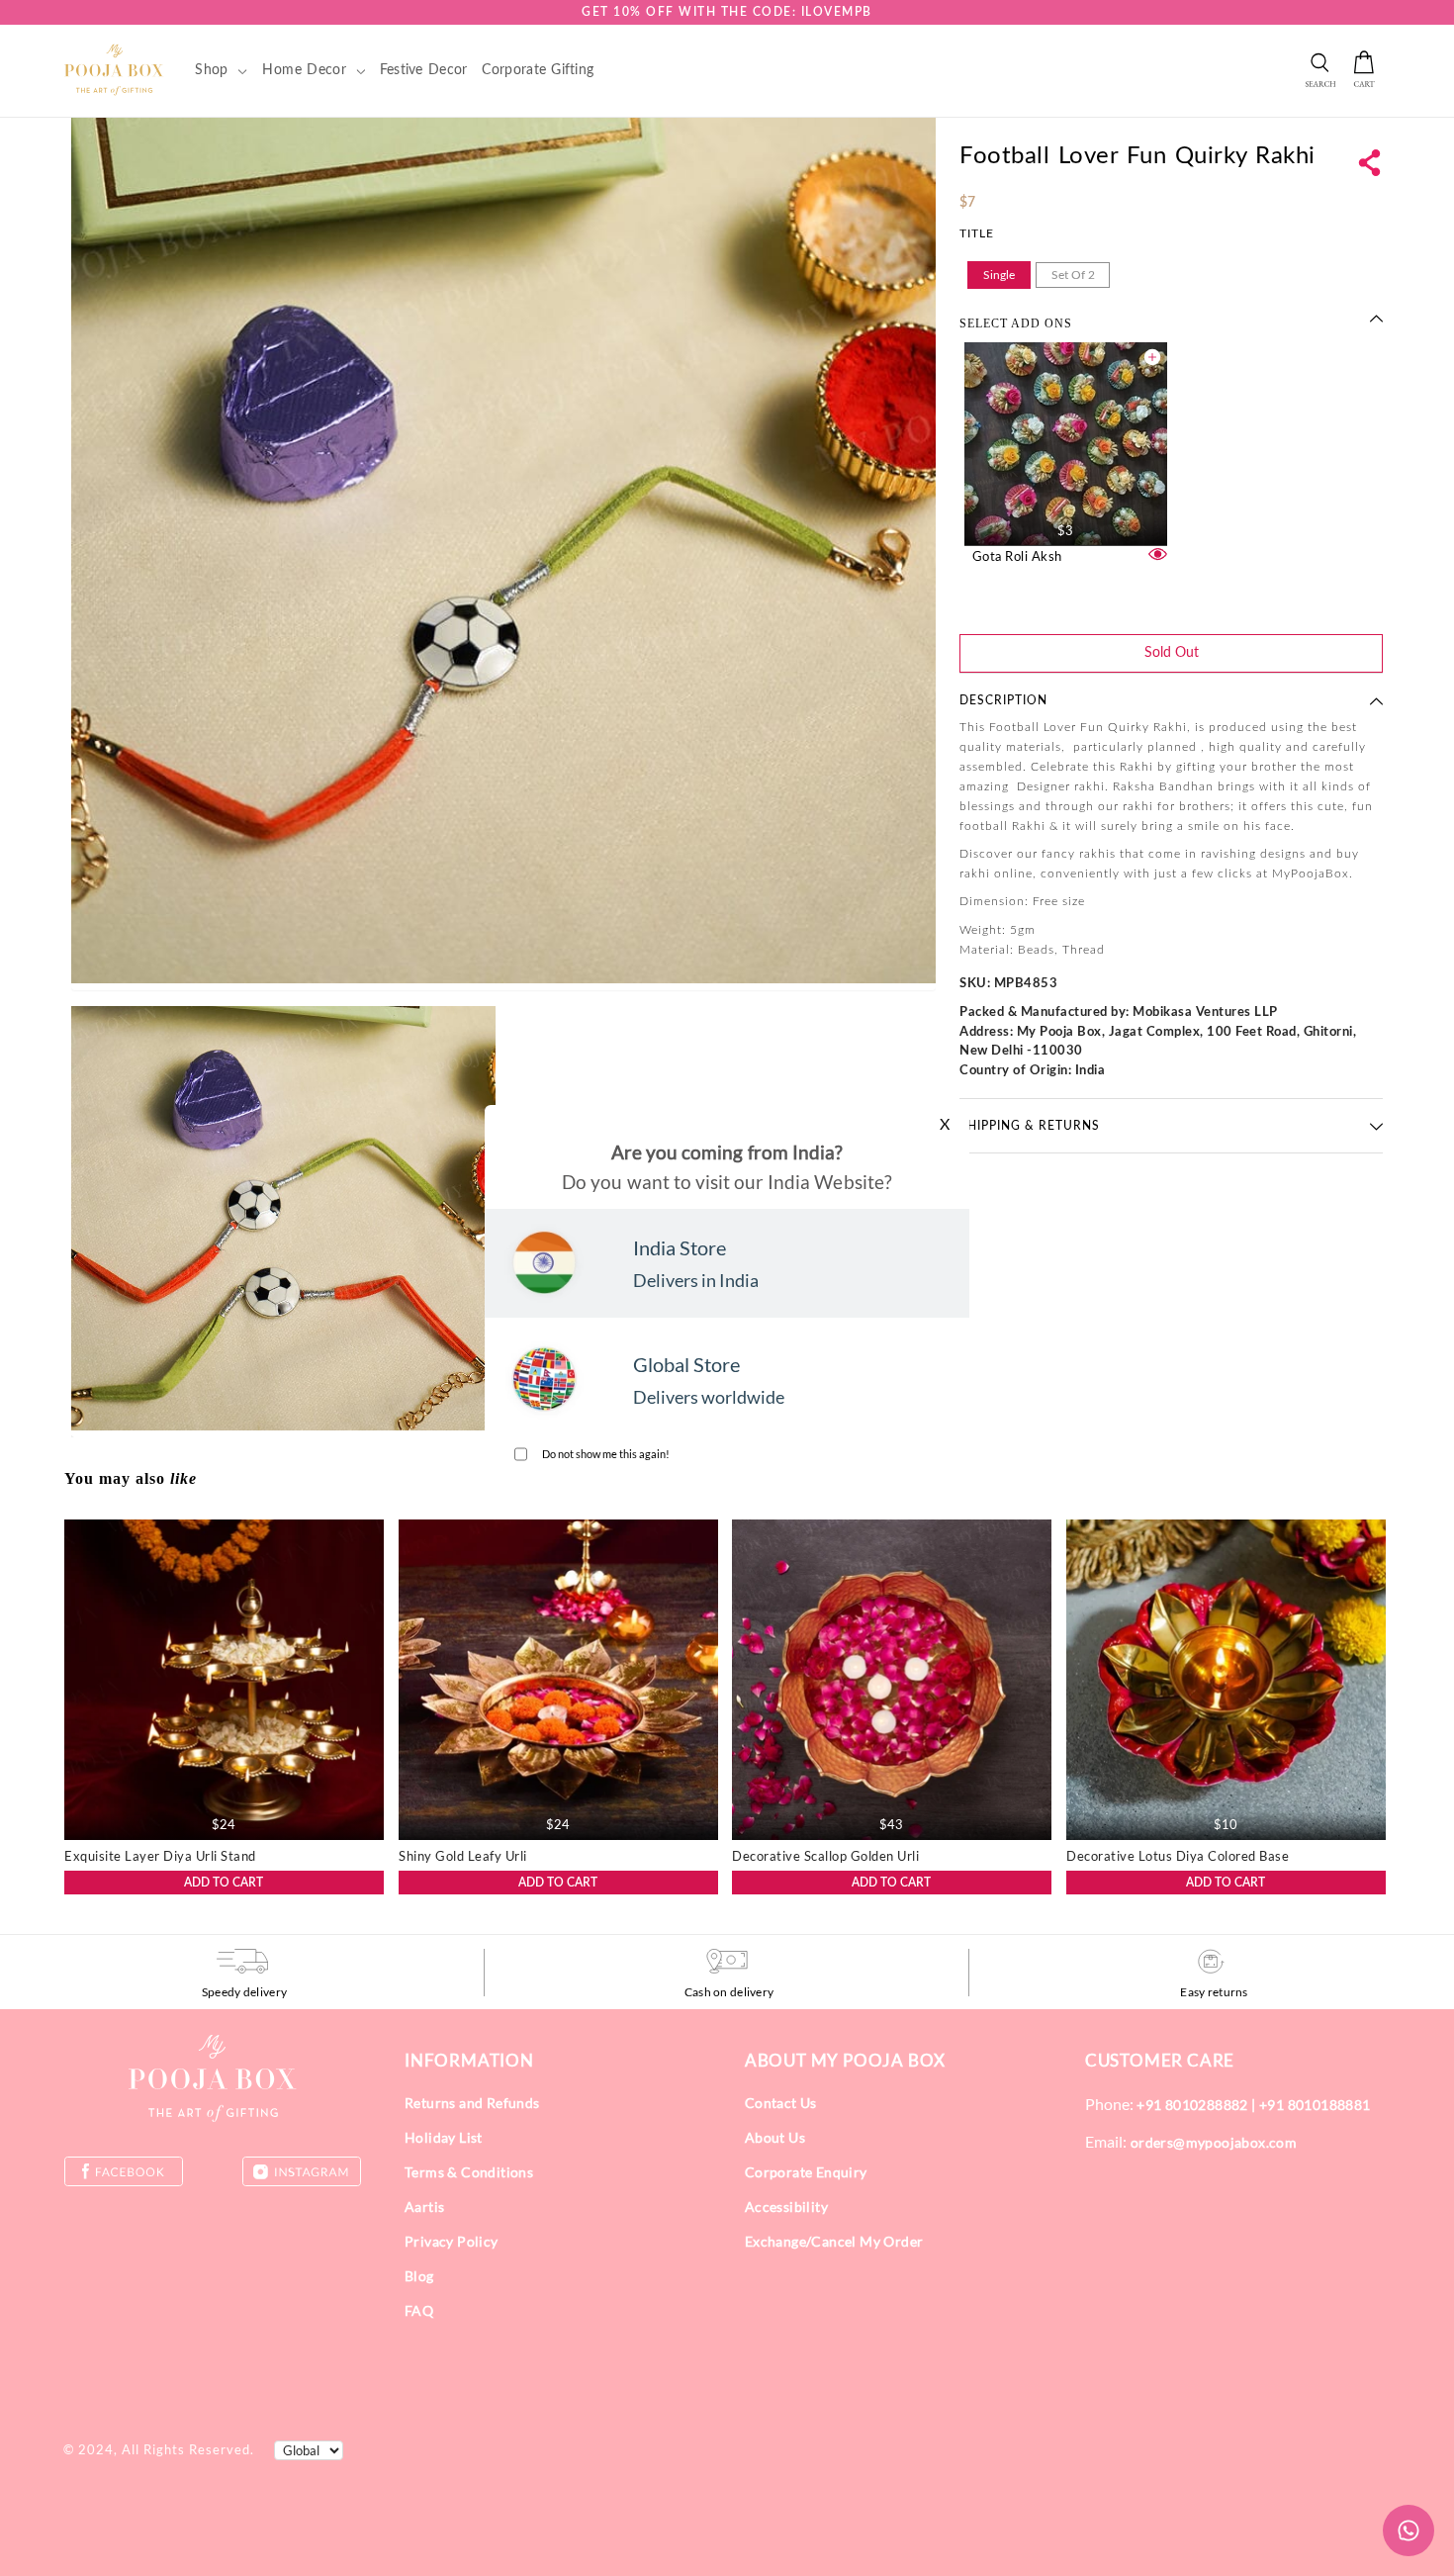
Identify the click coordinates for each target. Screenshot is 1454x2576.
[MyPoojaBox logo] (114, 69)
